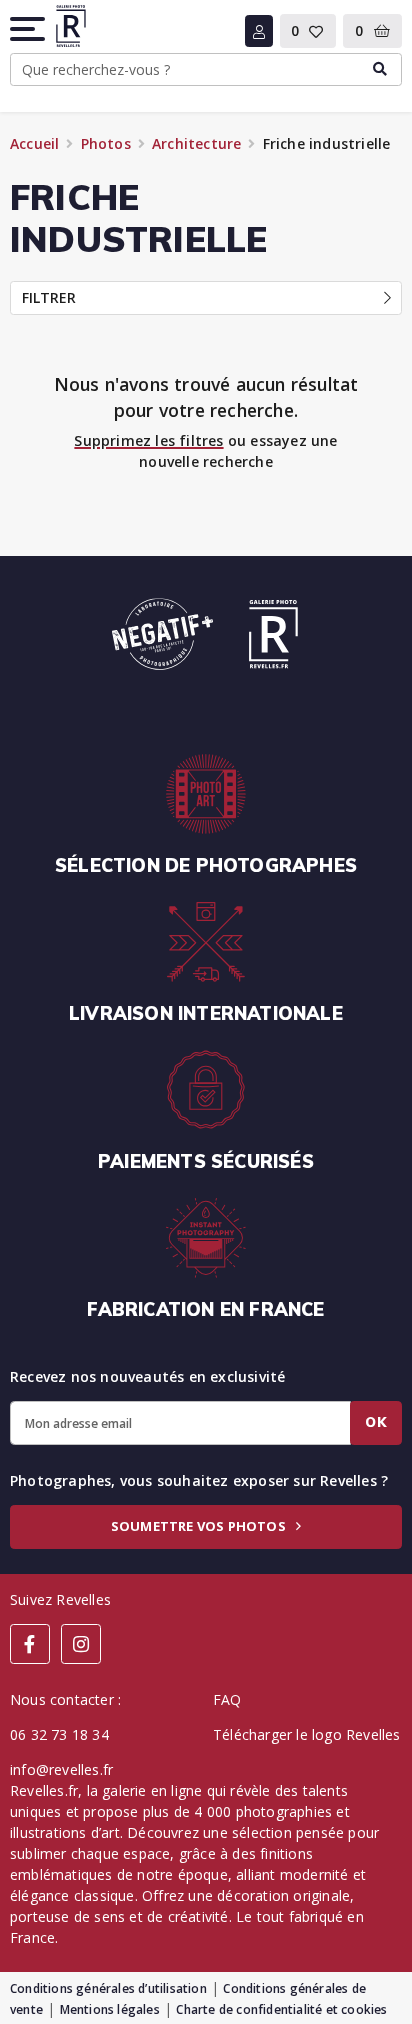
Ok (376, 1422)
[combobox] (206, 70)
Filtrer (49, 297)
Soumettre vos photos (200, 1526)
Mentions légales (110, 2009)
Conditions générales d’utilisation (108, 1988)
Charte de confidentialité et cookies (281, 2009)
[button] (29, 29)
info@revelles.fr (61, 1769)
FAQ (227, 1699)
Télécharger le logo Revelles (307, 1734)
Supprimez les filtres (148, 440)
